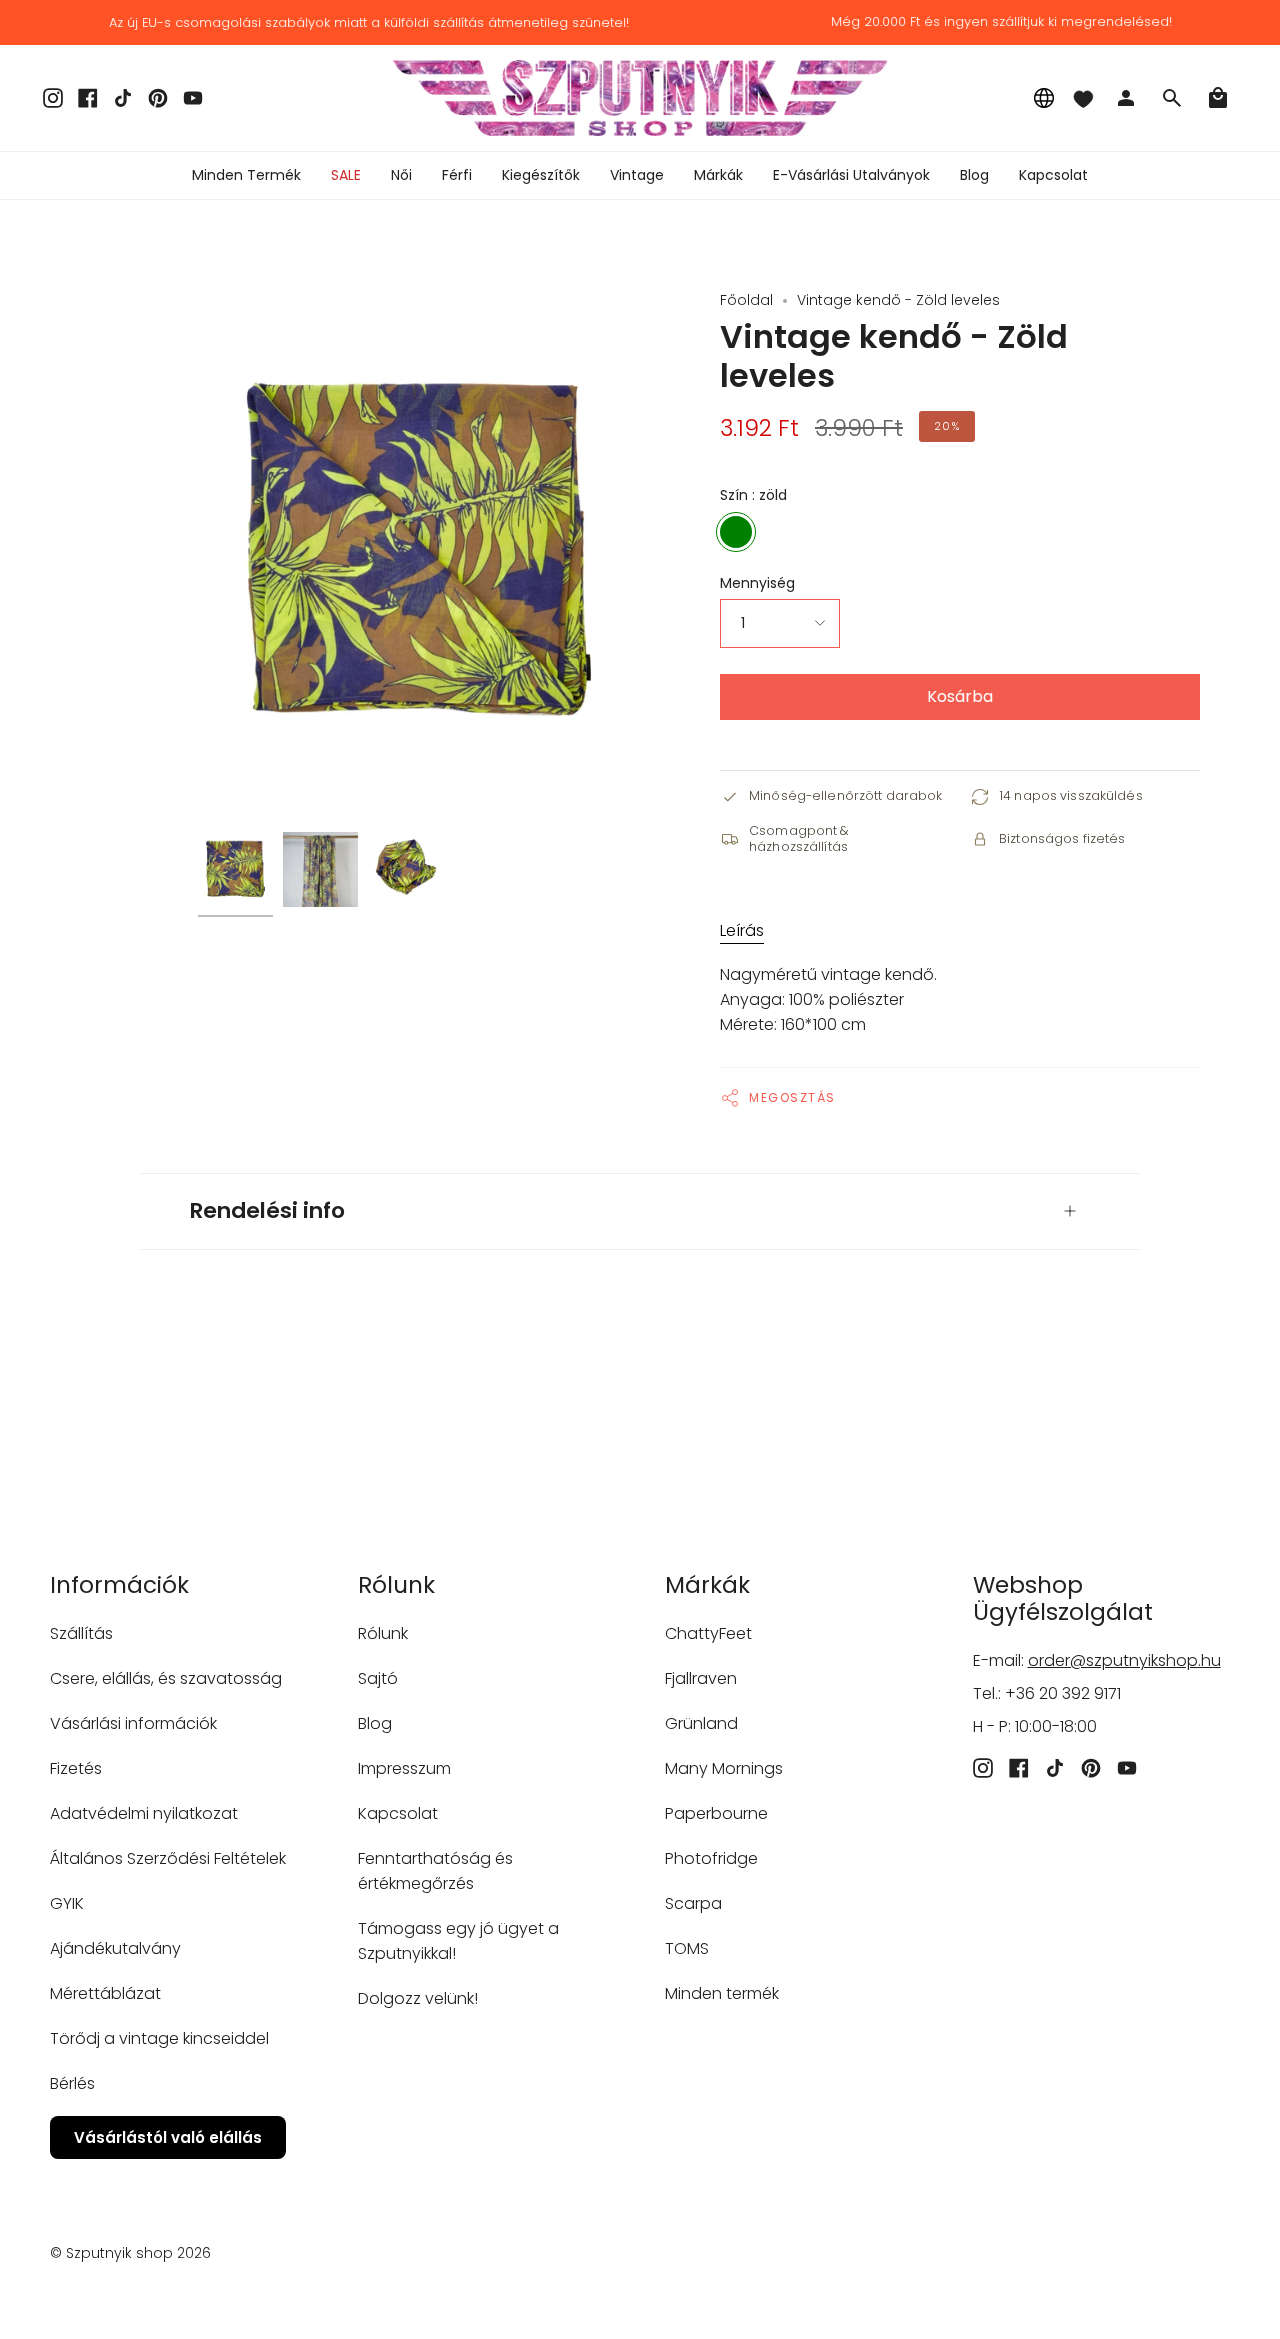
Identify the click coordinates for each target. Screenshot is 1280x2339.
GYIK (67, 1903)
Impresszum (404, 1768)
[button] (401, 175)
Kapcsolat (398, 1813)
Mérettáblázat (105, 1993)
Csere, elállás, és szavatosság (166, 1678)
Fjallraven (701, 1678)
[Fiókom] (1126, 98)
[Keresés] (1172, 98)
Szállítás (81, 1633)
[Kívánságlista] (1083, 98)
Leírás (742, 930)
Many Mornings (724, 1768)
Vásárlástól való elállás (168, 2137)
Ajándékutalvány (115, 1948)
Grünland (701, 1723)
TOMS (687, 1948)
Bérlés (72, 2083)
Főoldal (746, 300)
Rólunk (383, 1633)
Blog (375, 1723)
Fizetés (76, 1768)
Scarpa (693, 1903)
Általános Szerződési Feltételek (168, 1858)
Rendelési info (267, 1210)
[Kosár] (1218, 98)
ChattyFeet (708, 1633)
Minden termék (722, 1993)
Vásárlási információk (133, 1723)
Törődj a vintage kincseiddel (159, 2038)
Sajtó (378, 1678)
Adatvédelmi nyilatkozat (144, 1813)
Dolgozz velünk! (418, 1998)
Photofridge (711, 1858)
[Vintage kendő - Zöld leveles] (235, 869)
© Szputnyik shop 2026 (130, 2253)
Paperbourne (716, 1813)
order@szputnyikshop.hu (1124, 1660)
